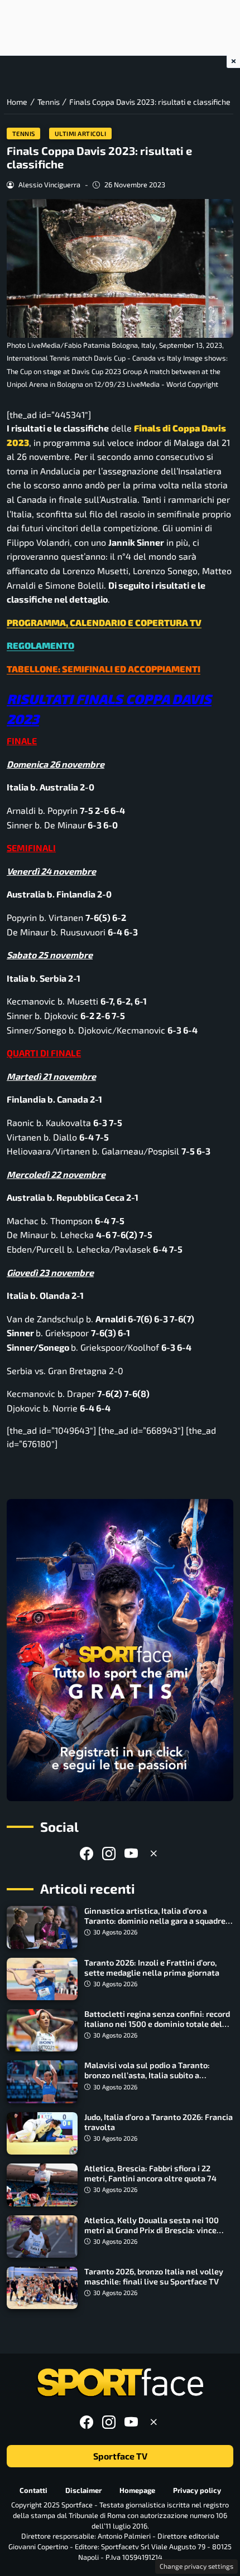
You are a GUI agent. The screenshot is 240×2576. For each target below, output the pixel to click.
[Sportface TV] (120, 1650)
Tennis (24, 134)
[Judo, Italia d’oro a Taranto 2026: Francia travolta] (42, 2133)
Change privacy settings (196, 2566)
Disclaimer (83, 2490)
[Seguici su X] (153, 1853)
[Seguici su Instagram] (109, 1853)
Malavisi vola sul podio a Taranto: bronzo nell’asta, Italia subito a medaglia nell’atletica (147, 2075)
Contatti (33, 2490)
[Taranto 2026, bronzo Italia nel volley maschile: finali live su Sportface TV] (42, 2288)
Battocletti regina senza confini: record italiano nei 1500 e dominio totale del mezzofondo (157, 2024)
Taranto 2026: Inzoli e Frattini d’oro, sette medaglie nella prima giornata (152, 1968)
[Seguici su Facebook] (87, 1853)
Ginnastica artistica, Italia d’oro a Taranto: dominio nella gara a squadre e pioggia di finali (158, 1921)
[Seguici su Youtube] (131, 1853)
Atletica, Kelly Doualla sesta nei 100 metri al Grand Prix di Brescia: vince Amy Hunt (152, 2230)
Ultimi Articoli (81, 134)
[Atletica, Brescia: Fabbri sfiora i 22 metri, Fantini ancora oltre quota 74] (42, 2185)
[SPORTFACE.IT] (120, 2383)
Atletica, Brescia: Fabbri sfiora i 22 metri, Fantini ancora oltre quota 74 (150, 2173)
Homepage (137, 2490)
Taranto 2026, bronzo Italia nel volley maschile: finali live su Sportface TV (154, 2276)
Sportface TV (120, 2456)
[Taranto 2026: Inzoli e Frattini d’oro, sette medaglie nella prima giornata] (42, 1979)
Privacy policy (197, 2490)
